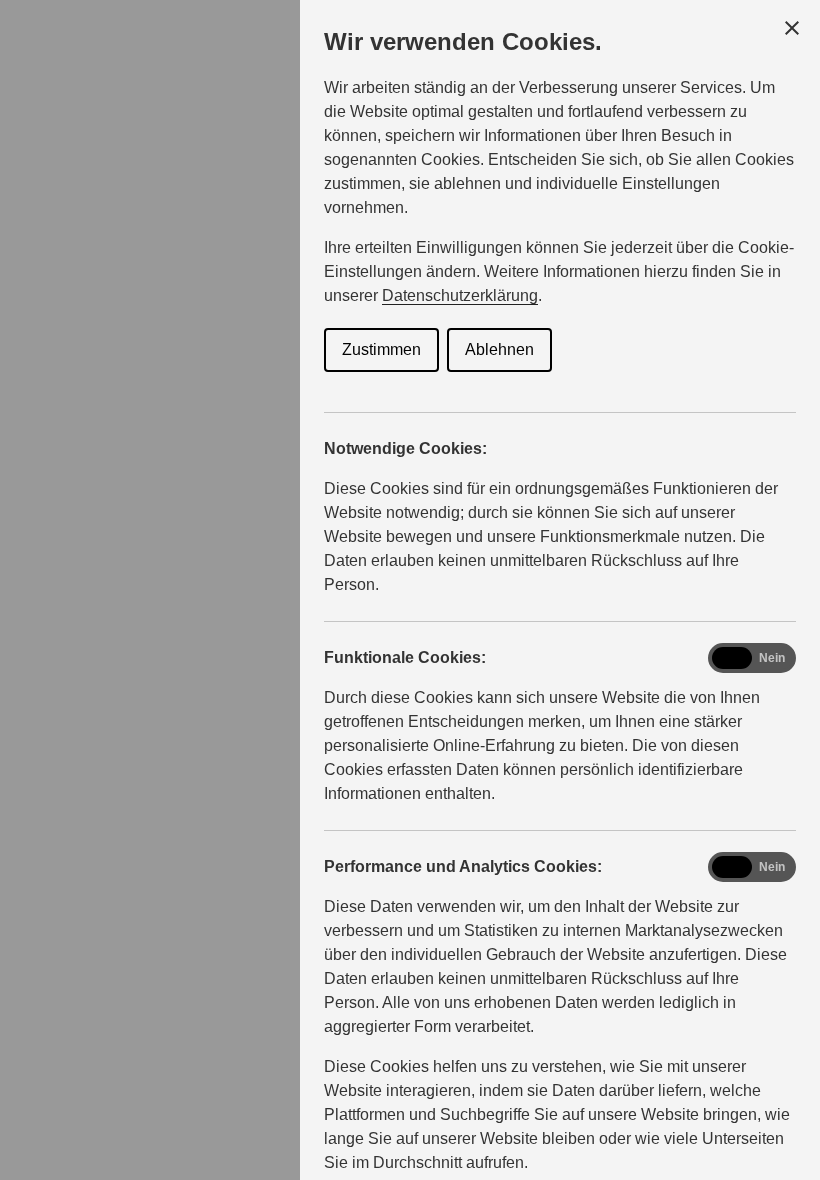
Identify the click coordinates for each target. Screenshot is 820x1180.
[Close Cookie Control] (792, 28)
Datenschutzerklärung (460, 295)
